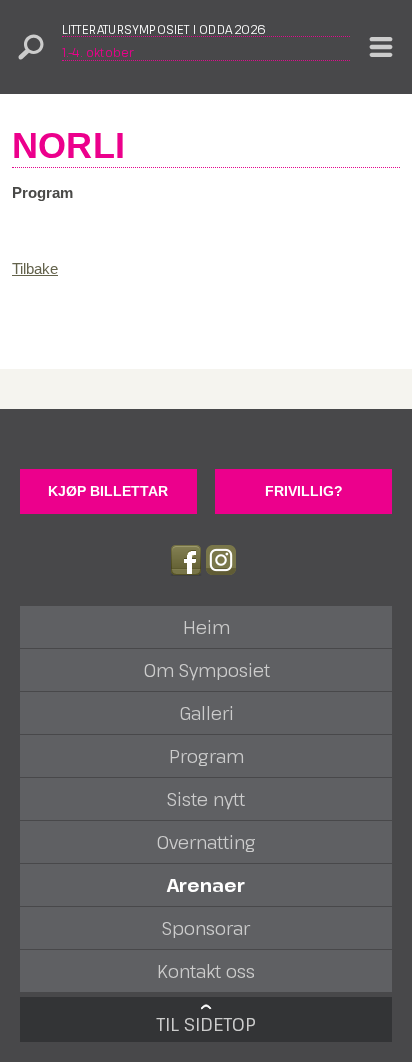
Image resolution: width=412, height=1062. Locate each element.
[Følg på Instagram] (221, 560)
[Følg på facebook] (186, 560)
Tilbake (35, 268)
